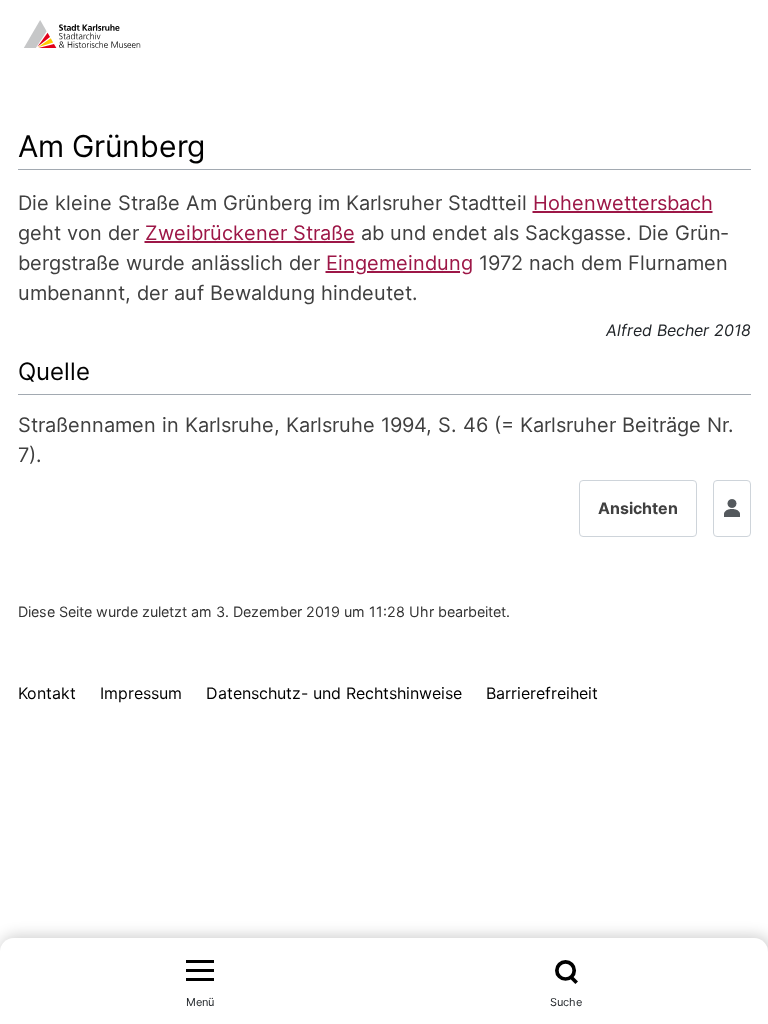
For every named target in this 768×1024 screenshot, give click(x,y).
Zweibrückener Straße (250, 233)
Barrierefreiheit (542, 693)
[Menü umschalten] (200, 972)
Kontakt (47, 693)
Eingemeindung (399, 263)
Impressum (141, 693)
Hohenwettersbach (623, 203)
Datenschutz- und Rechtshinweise (334, 693)
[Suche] (566, 972)
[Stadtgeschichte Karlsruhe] (82, 32)
